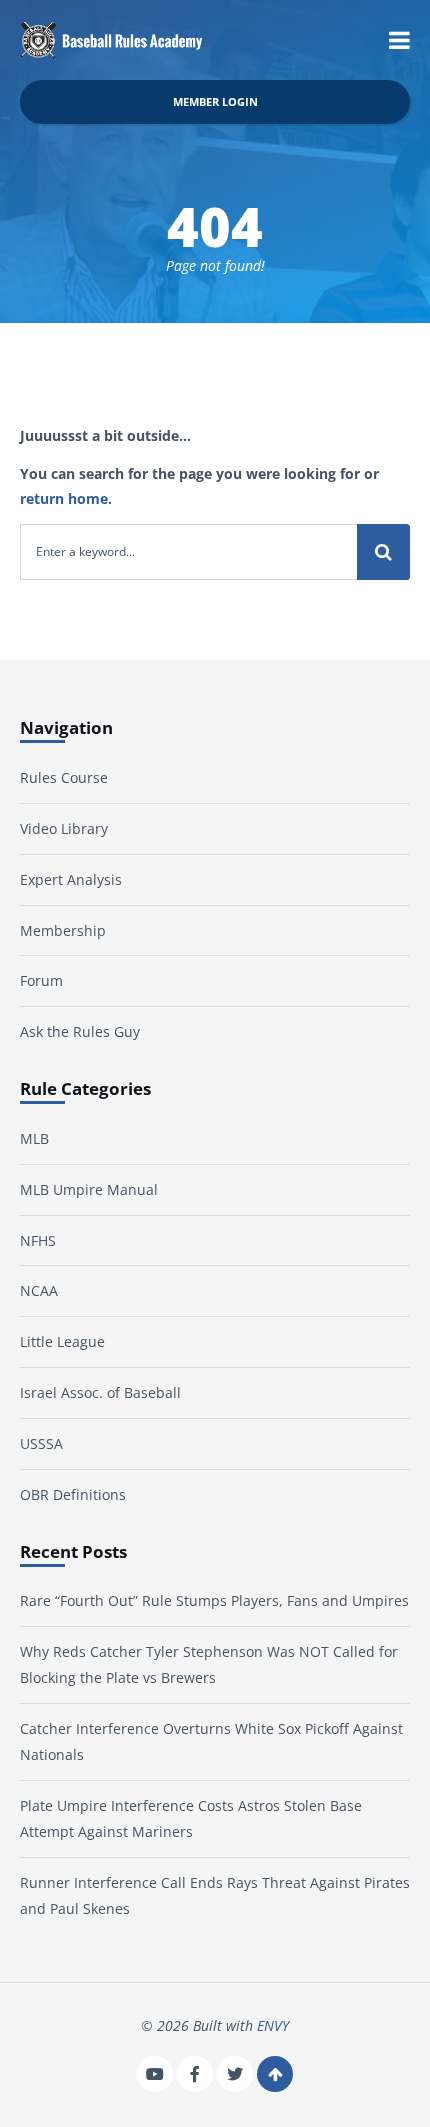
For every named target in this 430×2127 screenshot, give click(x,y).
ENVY (273, 2025)
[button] (399, 40)
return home (64, 498)
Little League (62, 1341)
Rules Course (64, 777)
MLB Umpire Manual (89, 1189)
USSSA (41, 1443)
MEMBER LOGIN (215, 101)
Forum (41, 980)
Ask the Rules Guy (80, 1031)
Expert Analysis (71, 879)
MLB (34, 1138)
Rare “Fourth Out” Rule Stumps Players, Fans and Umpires (214, 1600)
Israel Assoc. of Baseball (100, 1392)
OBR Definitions (73, 1494)
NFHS (38, 1240)
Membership (63, 930)
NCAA (39, 1290)
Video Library (64, 828)
